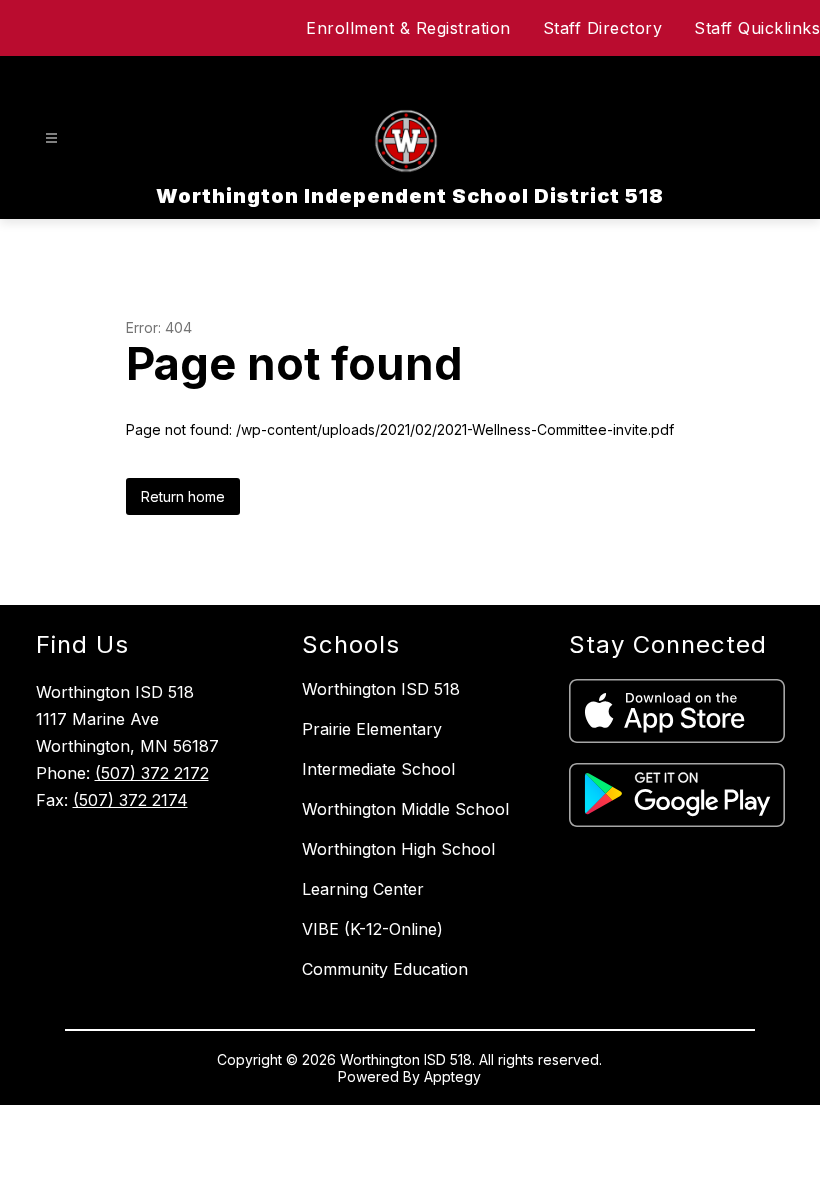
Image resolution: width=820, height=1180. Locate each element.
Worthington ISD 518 (381, 689)
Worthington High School (398, 849)
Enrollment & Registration (408, 28)
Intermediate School (378, 769)
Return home (183, 496)
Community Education (385, 969)
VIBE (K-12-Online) (372, 929)
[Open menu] (51, 138)
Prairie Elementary (372, 729)
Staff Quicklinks (757, 28)
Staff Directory (603, 28)
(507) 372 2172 (152, 773)
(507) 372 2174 (130, 800)
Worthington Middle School (405, 809)
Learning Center (363, 889)
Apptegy (452, 1076)
